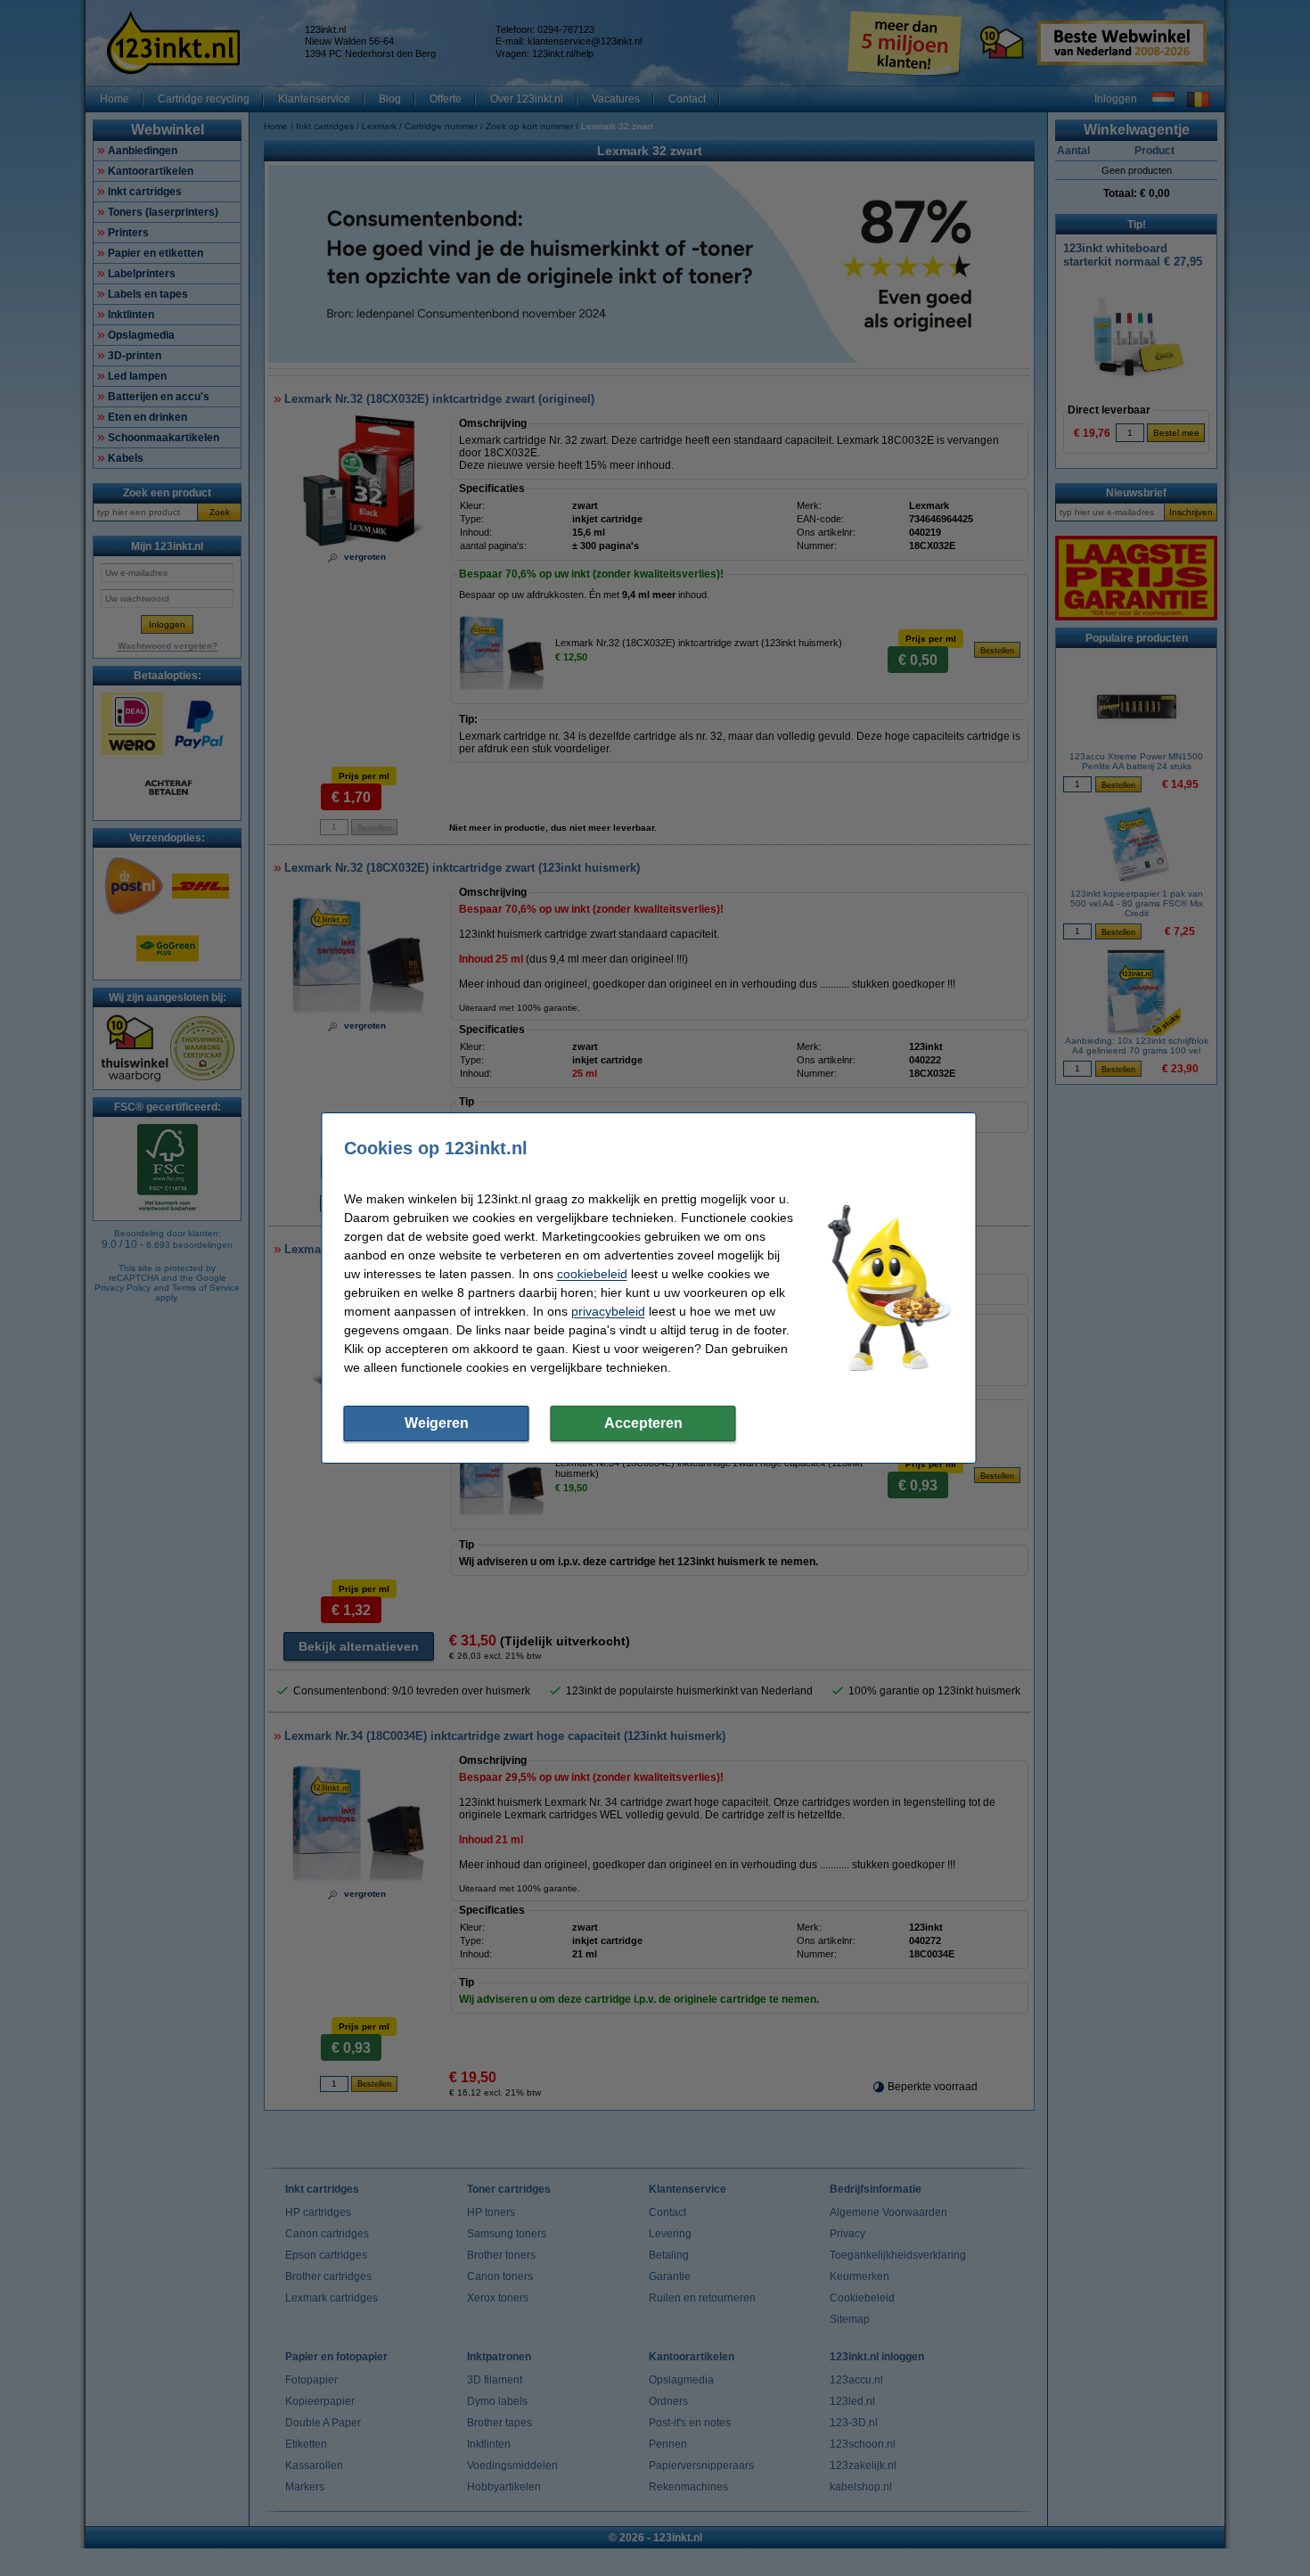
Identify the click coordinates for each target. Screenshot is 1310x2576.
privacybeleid (608, 1311)
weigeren (437, 1423)
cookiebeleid (592, 1274)
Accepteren (643, 1423)
